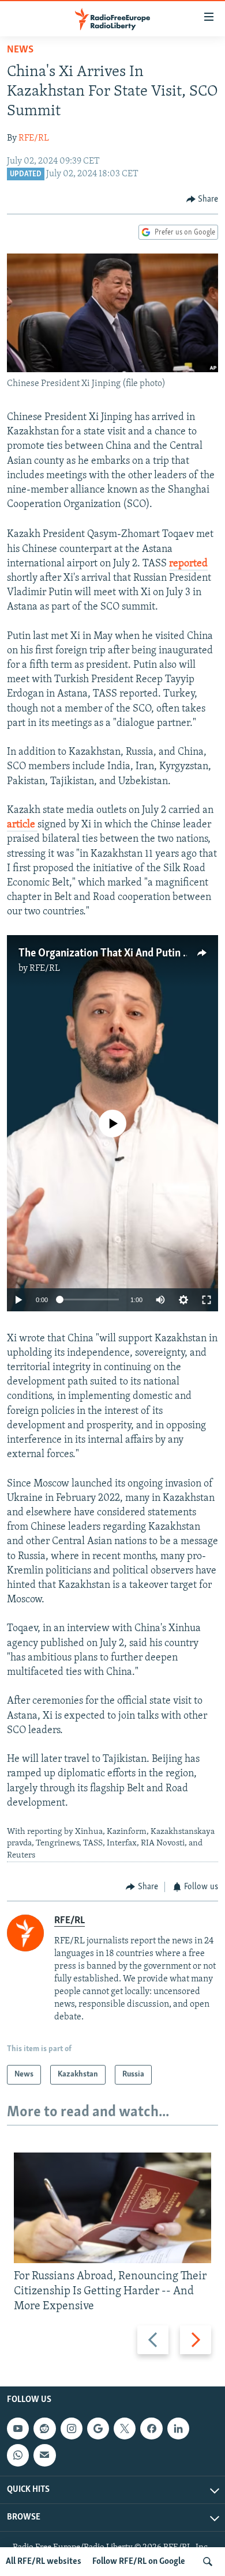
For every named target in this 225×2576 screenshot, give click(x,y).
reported (188, 564)
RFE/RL (34, 138)
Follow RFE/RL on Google (139, 2562)
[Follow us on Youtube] (18, 2429)
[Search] (208, 2562)
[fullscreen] (207, 1300)
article (22, 825)
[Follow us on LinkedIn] (178, 2429)
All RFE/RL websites (44, 2562)
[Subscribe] (44, 2456)
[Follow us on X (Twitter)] (125, 2429)
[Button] (202, 199)
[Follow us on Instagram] (72, 2429)
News (20, 50)
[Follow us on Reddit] (44, 2429)
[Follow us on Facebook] (151, 2429)
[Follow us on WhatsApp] (18, 2456)
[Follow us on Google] (98, 2429)
